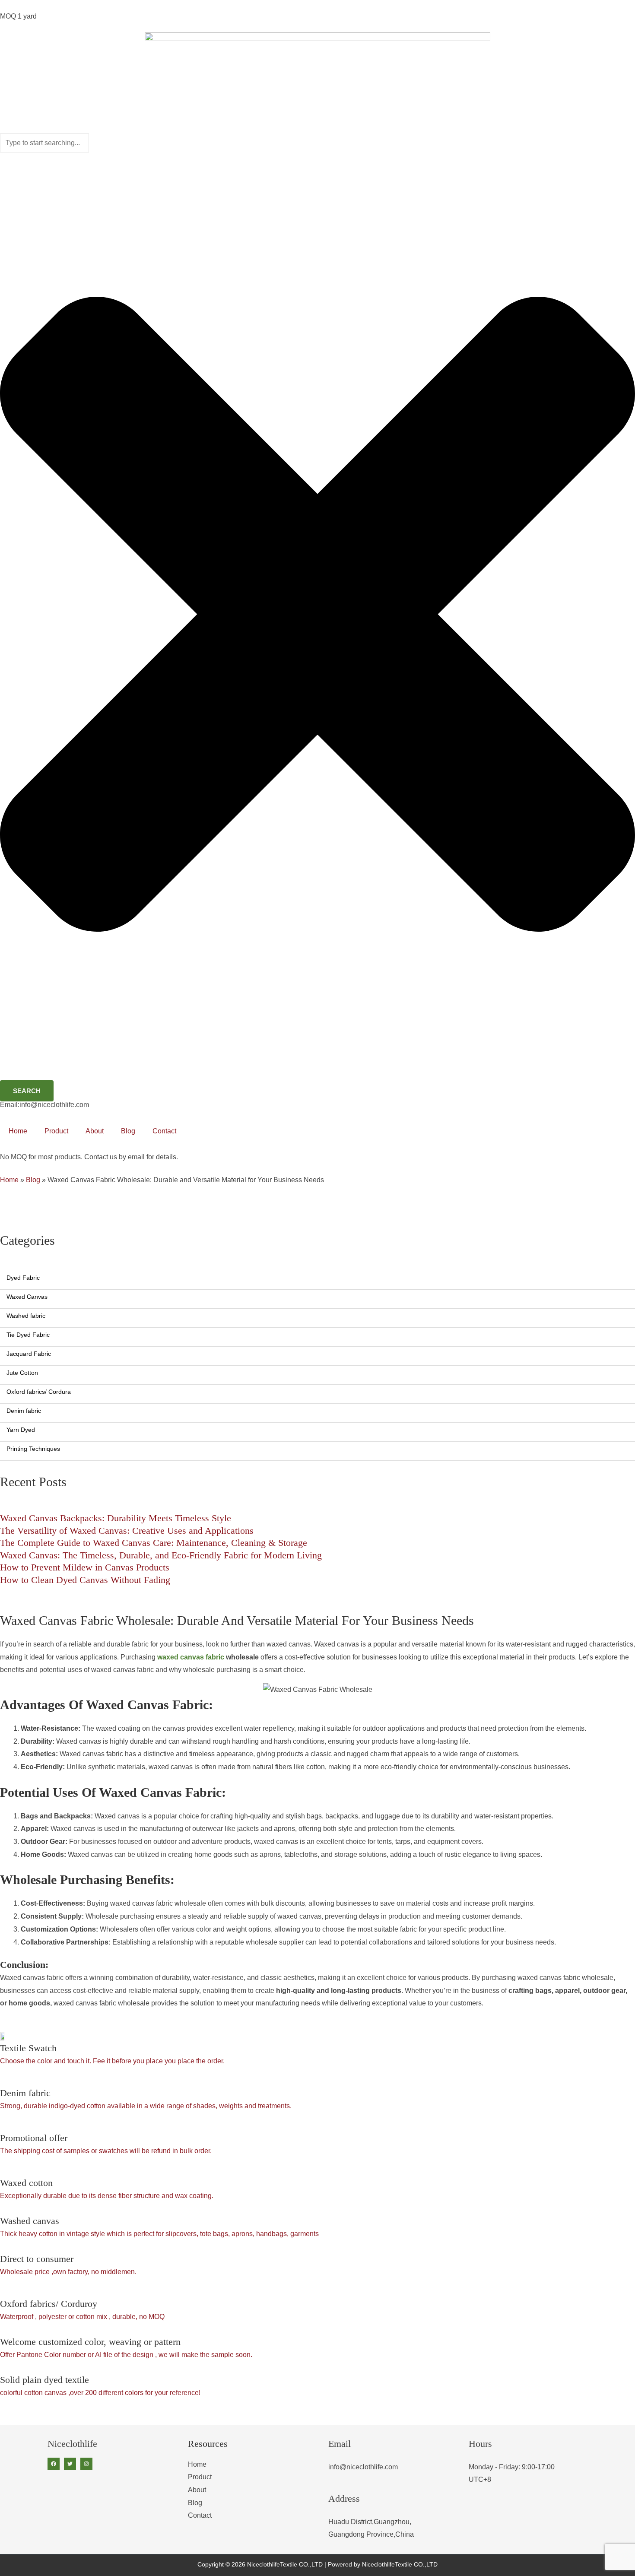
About (95, 1131)
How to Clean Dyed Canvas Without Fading (85, 1580)
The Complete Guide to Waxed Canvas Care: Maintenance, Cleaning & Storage (154, 1543)
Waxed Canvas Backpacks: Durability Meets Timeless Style (116, 1518)
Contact (164, 1131)
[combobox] (44, 143)
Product (56, 1131)
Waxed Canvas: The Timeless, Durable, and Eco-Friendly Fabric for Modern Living (161, 1555)
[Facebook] (54, 2464)
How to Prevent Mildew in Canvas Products (85, 1567)
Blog (128, 1131)
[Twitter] (70, 2464)
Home (18, 1131)
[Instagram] (86, 2464)
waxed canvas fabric (191, 1657)
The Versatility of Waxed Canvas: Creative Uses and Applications (127, 1531)
